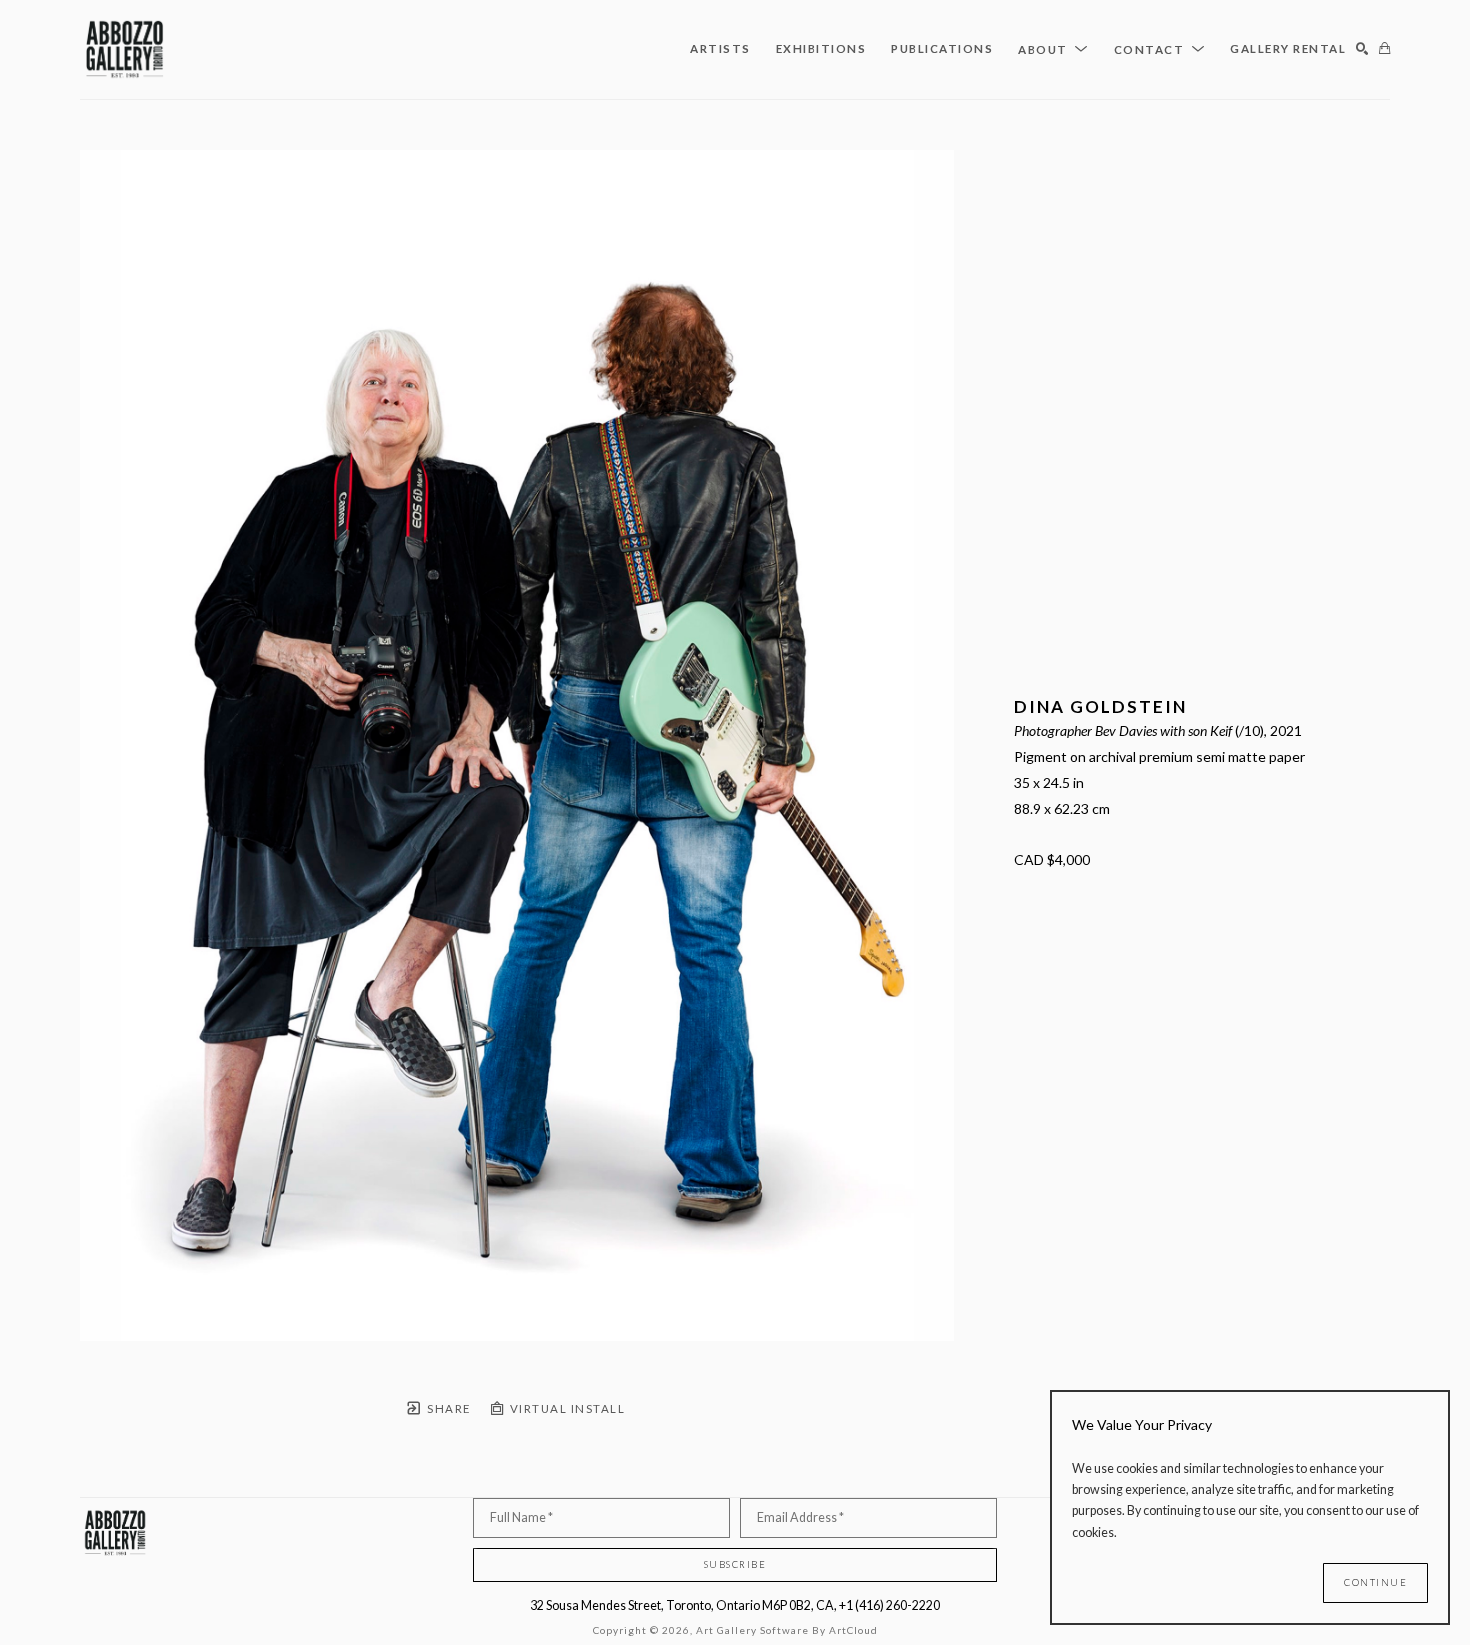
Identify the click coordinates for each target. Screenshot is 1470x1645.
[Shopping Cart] (1384, 49)
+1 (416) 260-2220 (889, 1605)
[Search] (1362, 49)
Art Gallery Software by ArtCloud (787, 1630)
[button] (1053, 49)
